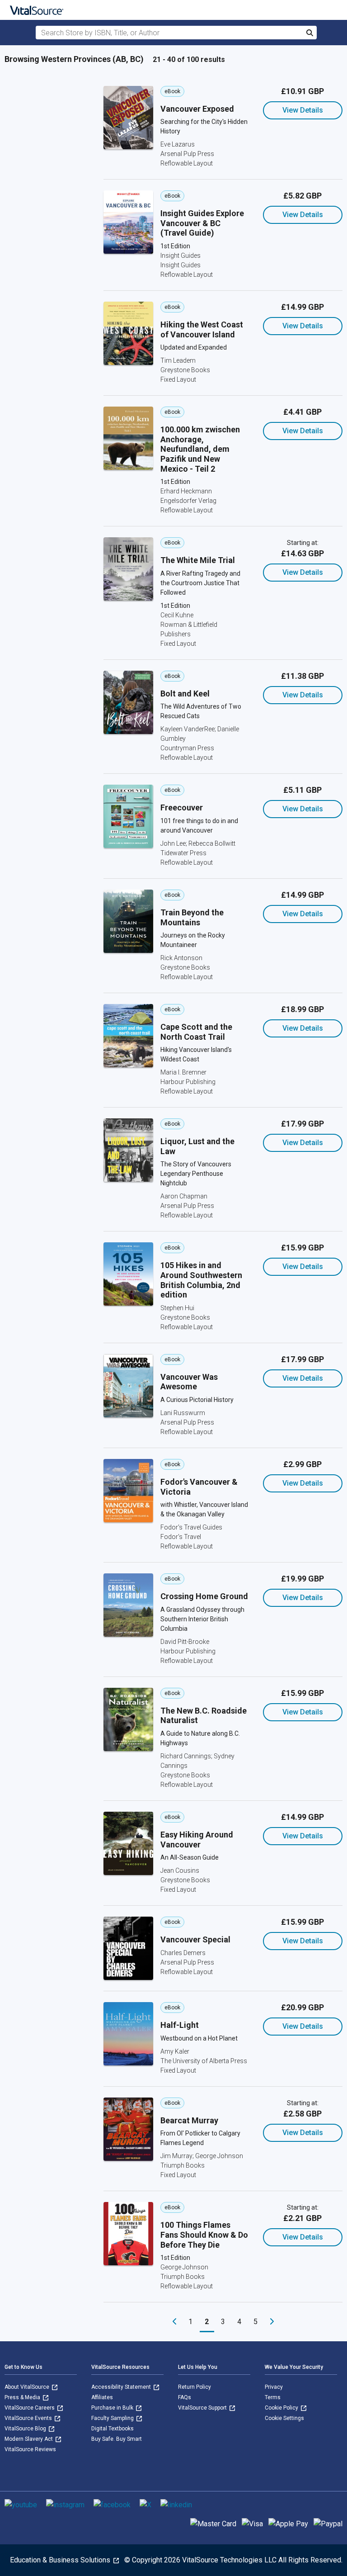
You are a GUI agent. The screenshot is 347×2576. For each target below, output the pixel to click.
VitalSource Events (29, 2418)
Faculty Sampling (113, 2418)
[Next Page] (272, 2322)
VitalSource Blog (26, 2429)
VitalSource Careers (30, 2408)
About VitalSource (28, 2387)
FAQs (185, 2397)
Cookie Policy (282, 2408)
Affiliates (102, 2397)
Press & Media (23, 2397)
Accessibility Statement (122, 2387)
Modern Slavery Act (29, 2439)
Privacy (274, 2387)
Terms (273, 2397)
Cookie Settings (284, 2418)
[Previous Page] (174, 2322)
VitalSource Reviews (30, 2449)
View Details (303, 110)
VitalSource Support (203, 2408)
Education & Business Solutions (61, 2560)
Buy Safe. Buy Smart (117, 2439)
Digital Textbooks (113, 2429)
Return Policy (195, 2387)
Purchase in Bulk (113, 2408)
